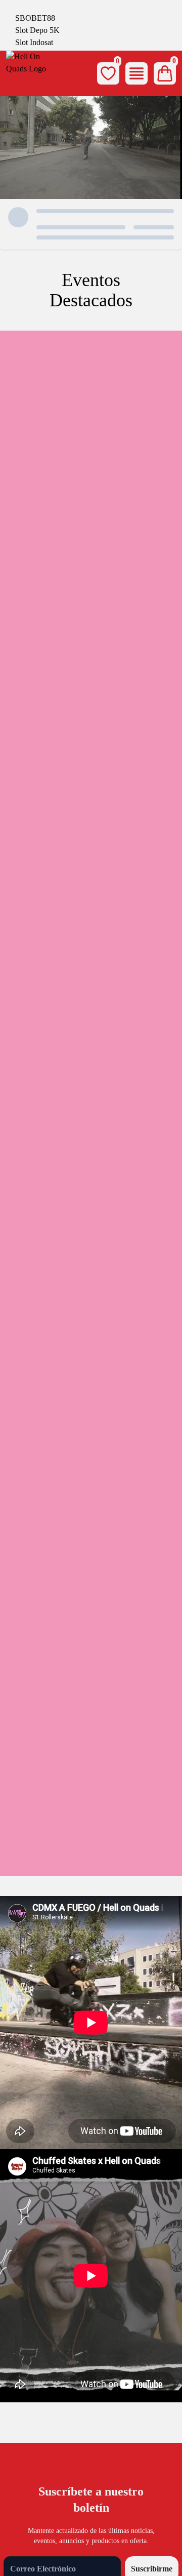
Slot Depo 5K (37, 30)
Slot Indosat (34, 42)
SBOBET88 (35, 18)
